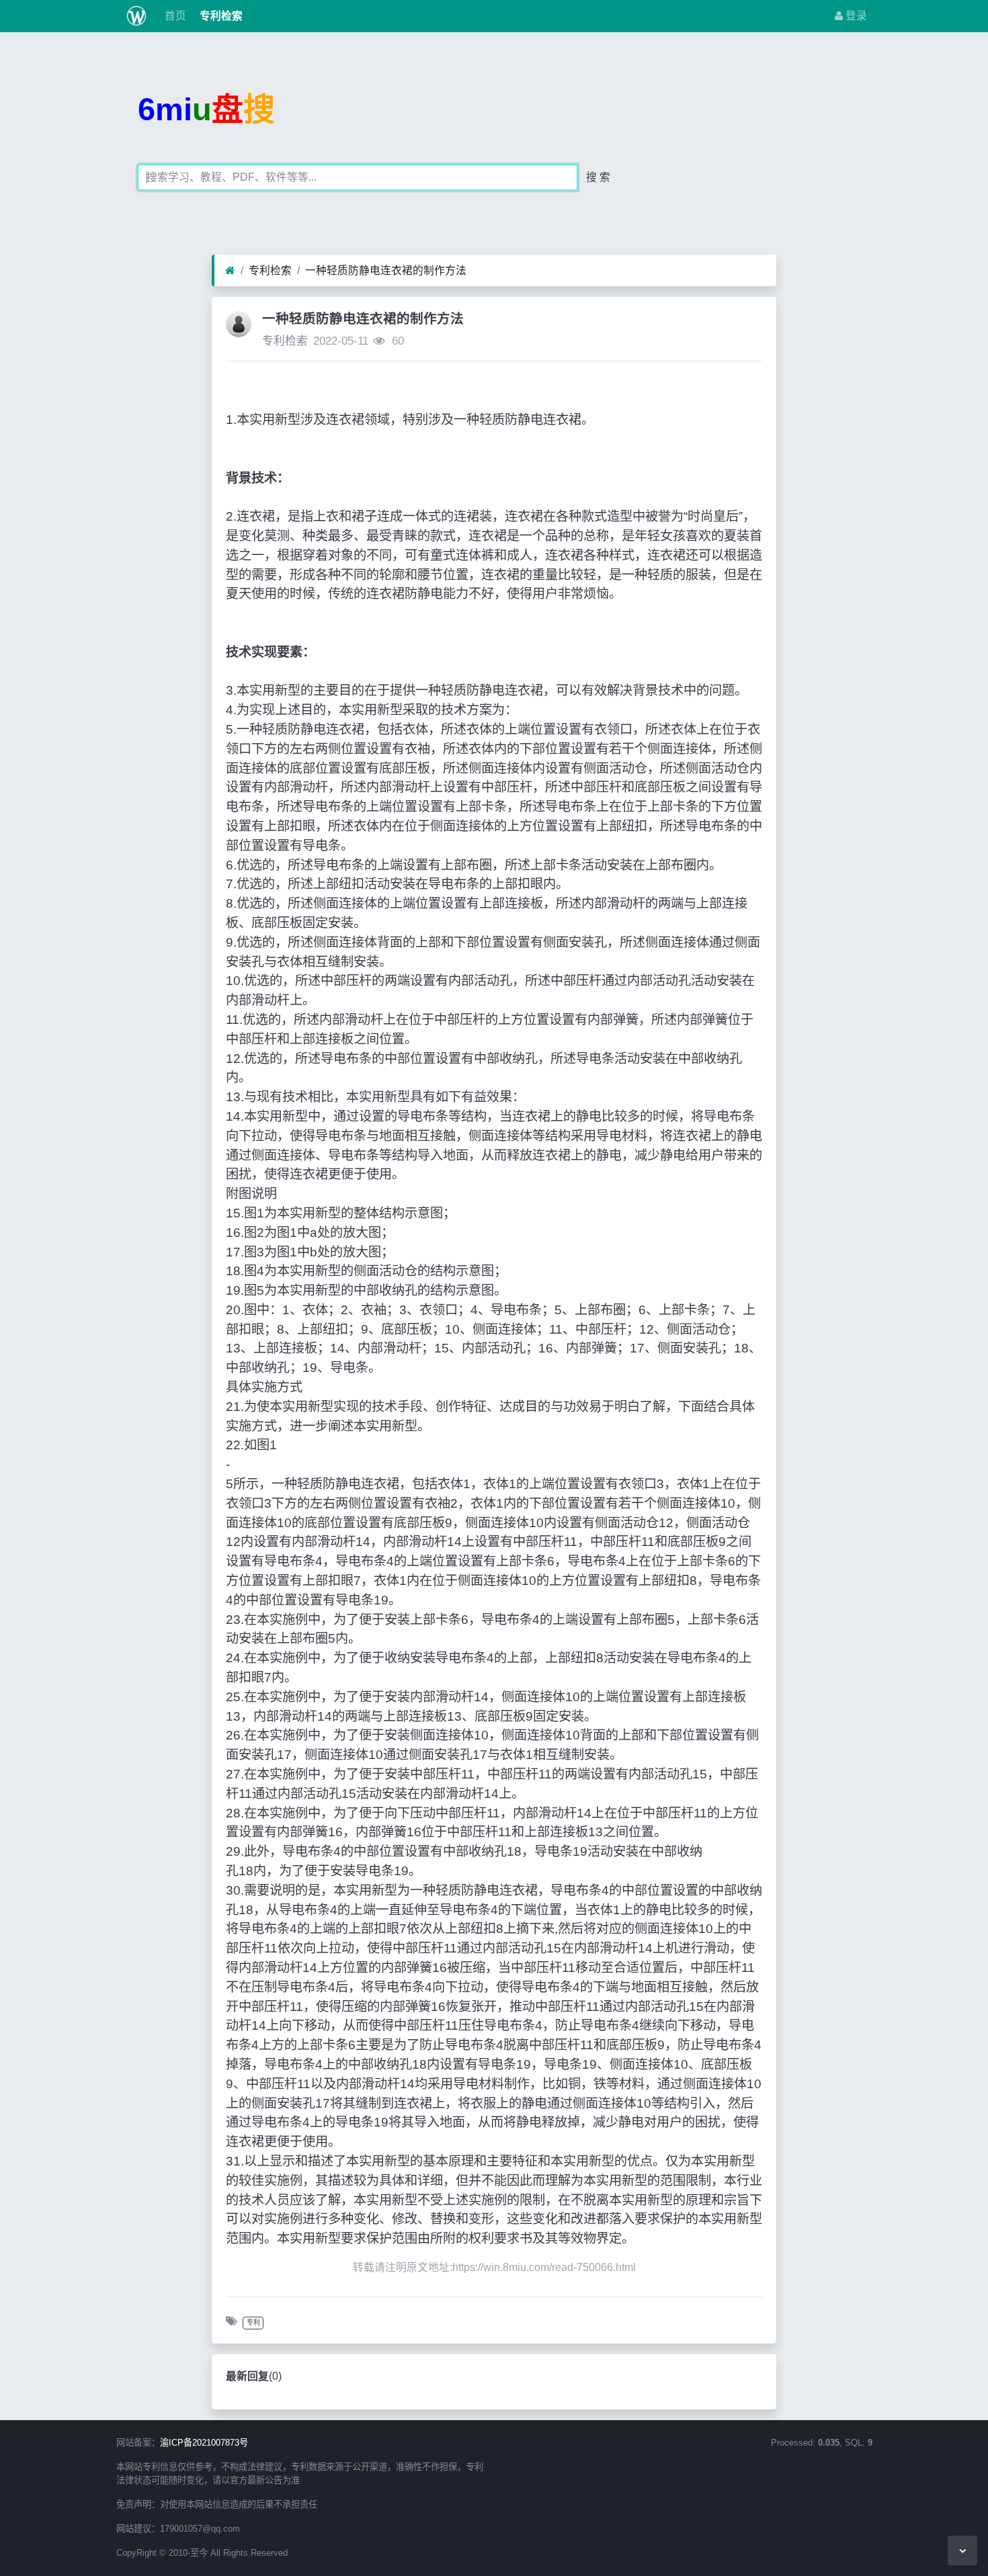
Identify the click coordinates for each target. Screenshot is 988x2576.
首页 (174, 16)
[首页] (230, 271)
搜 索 (598, 177)
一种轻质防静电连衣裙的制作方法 (386, 270)
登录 (855, 16)
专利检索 (220, 16)
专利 (253, 2322)
